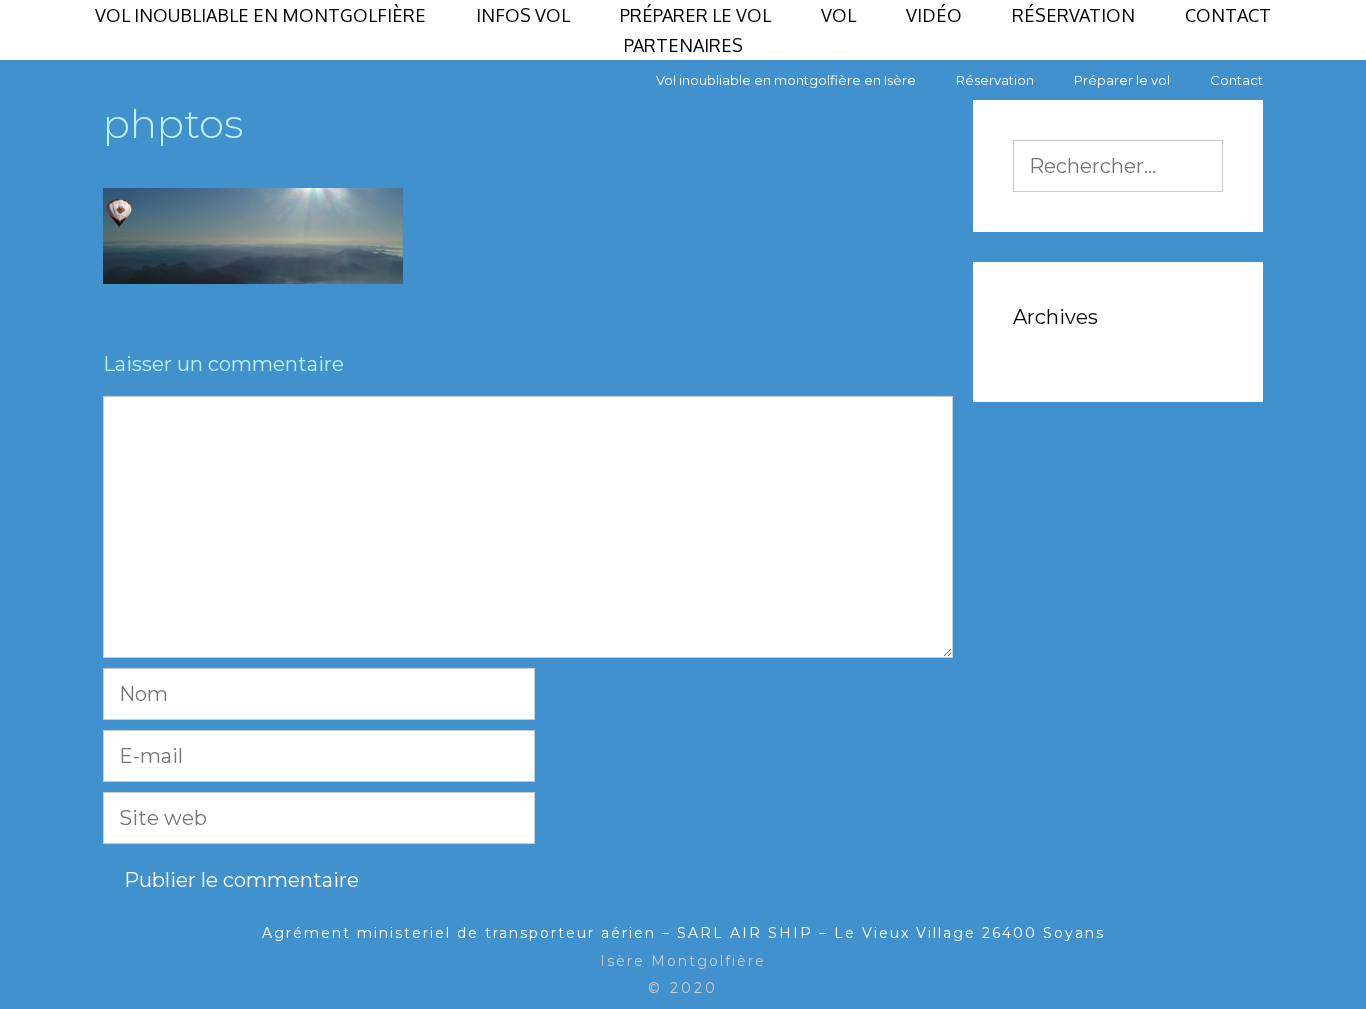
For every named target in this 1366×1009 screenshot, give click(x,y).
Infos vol (523, 15)
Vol (838, 15)
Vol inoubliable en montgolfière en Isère (786, 80)
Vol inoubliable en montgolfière (260, 15)
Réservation (1073, 15)
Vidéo (934, 15)
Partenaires (683, 45)
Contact (1228, 15)
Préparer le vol (695, 15)
